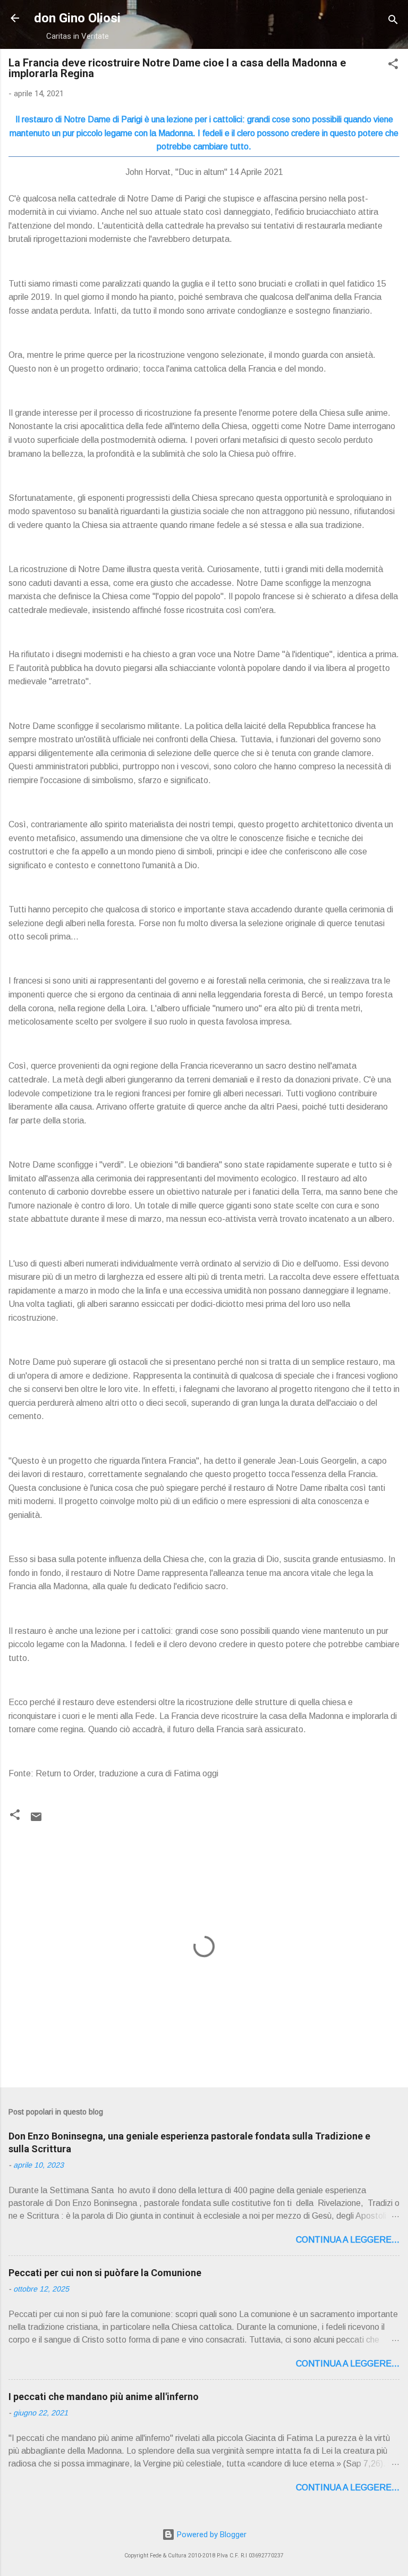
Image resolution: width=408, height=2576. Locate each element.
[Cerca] (393, 22)
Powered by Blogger (211, 2535)
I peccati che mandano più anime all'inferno (104, 2397)
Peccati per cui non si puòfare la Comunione (105, 2273)
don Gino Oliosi (77, 18)
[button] (393, 66)
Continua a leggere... (348, 2240)
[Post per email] (36, 1820)
